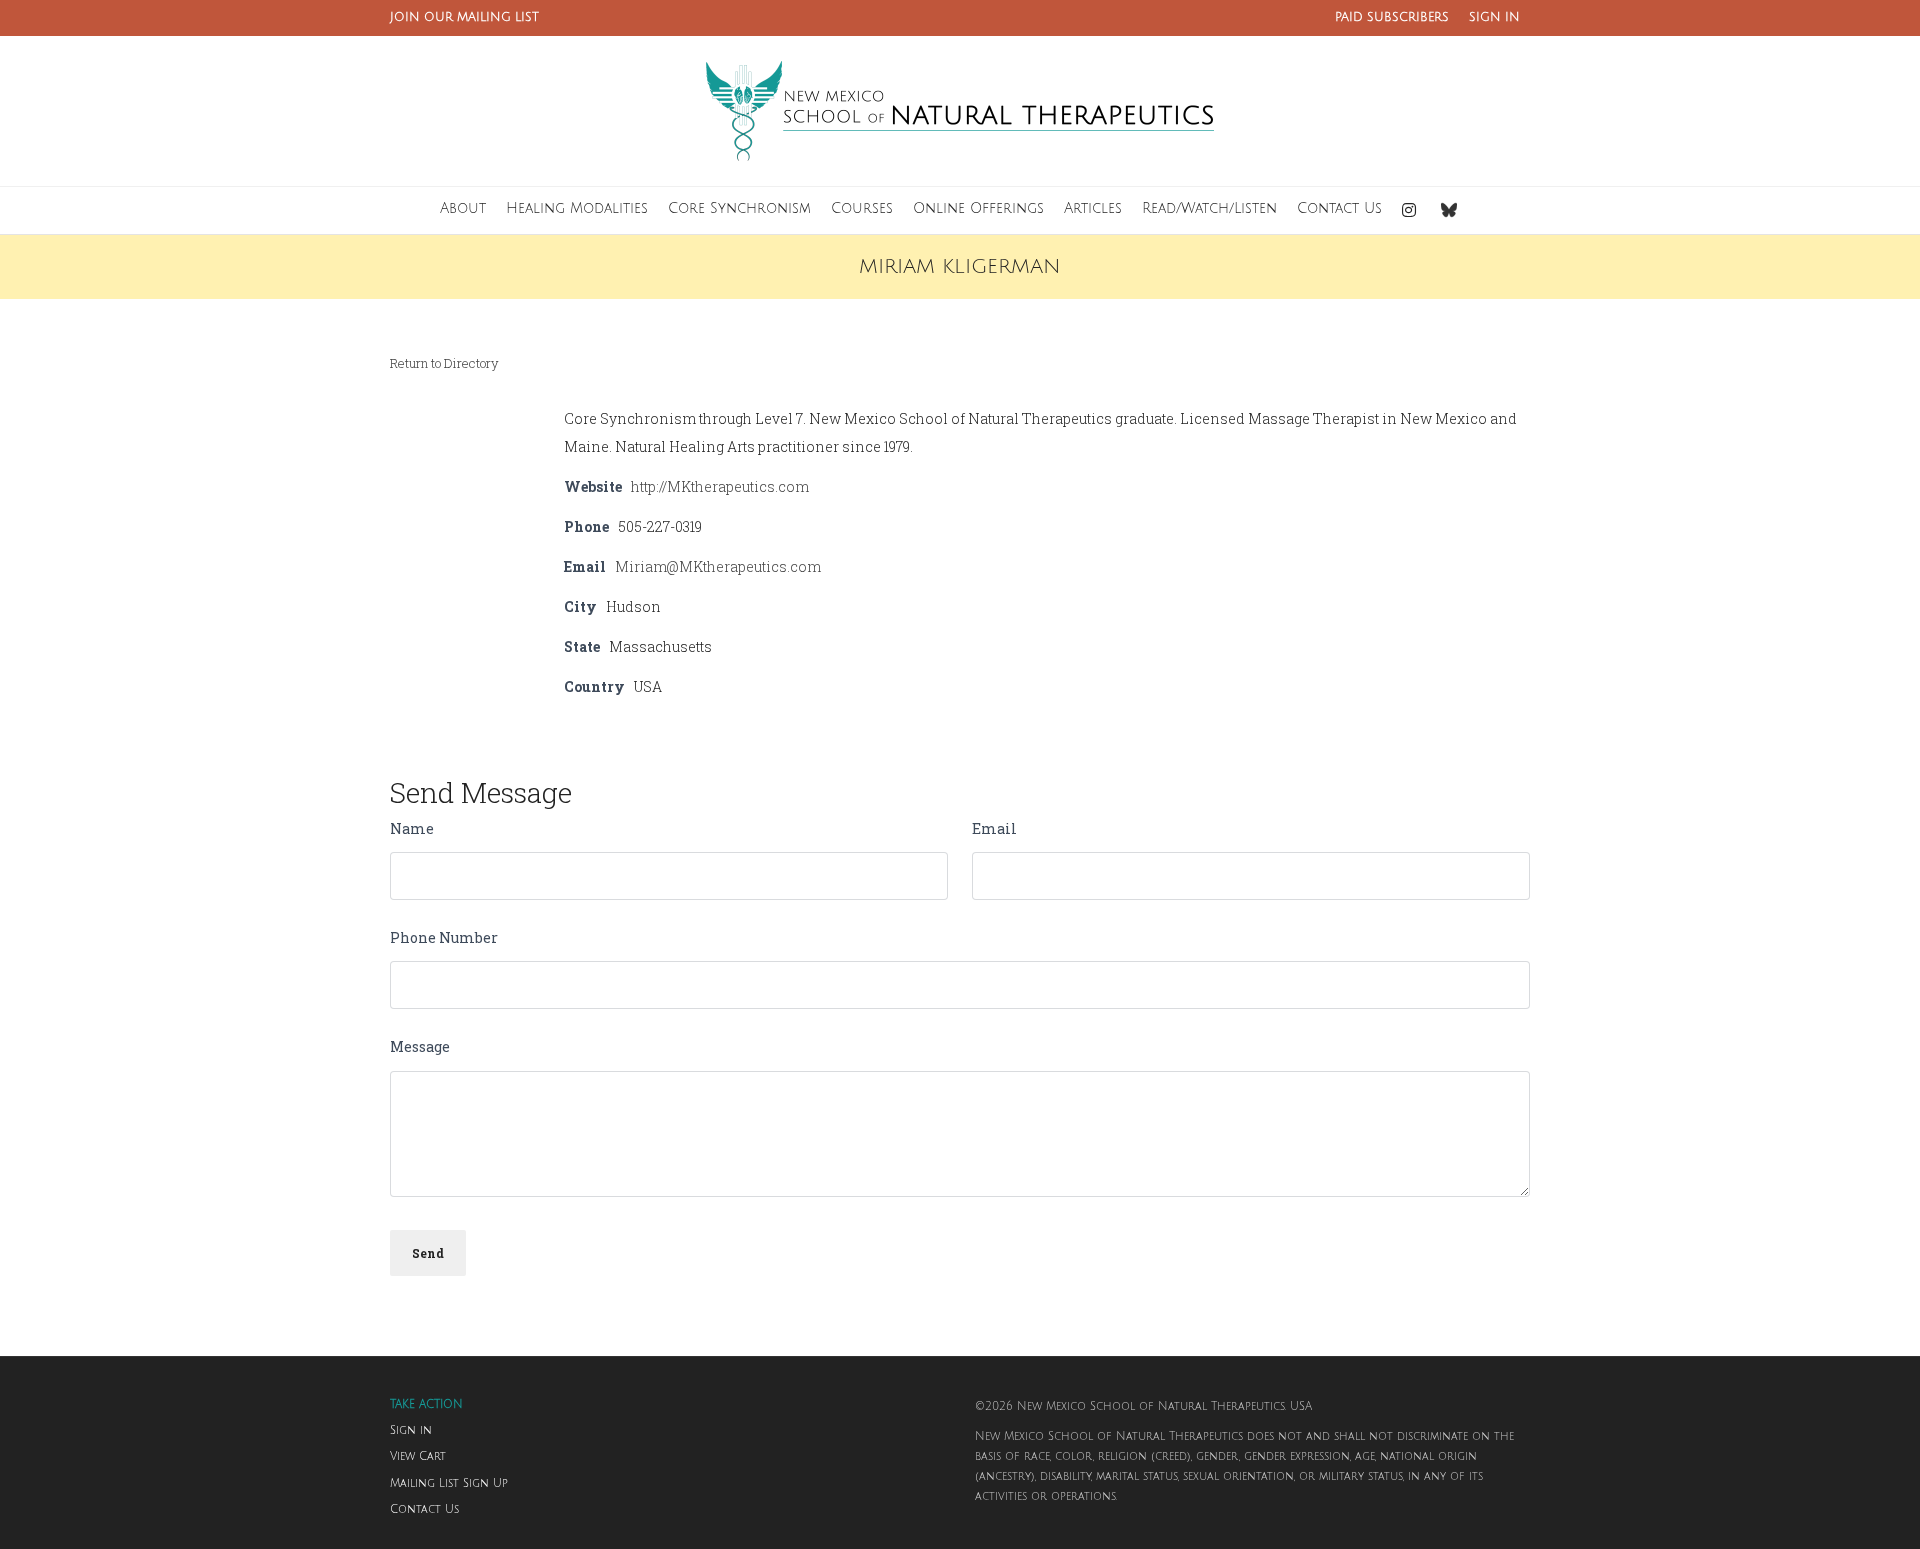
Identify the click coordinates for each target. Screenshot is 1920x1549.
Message (420, 1046)
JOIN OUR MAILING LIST (464, 17)
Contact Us (424, 1510)
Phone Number (444, 937)
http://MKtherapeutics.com (720, 486)
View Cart (418, 1457)
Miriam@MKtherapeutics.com (718, 566)
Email (994, 828)
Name (412, 828)
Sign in (411, 1431)
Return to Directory (444, 363)
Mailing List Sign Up (449, 1484)
